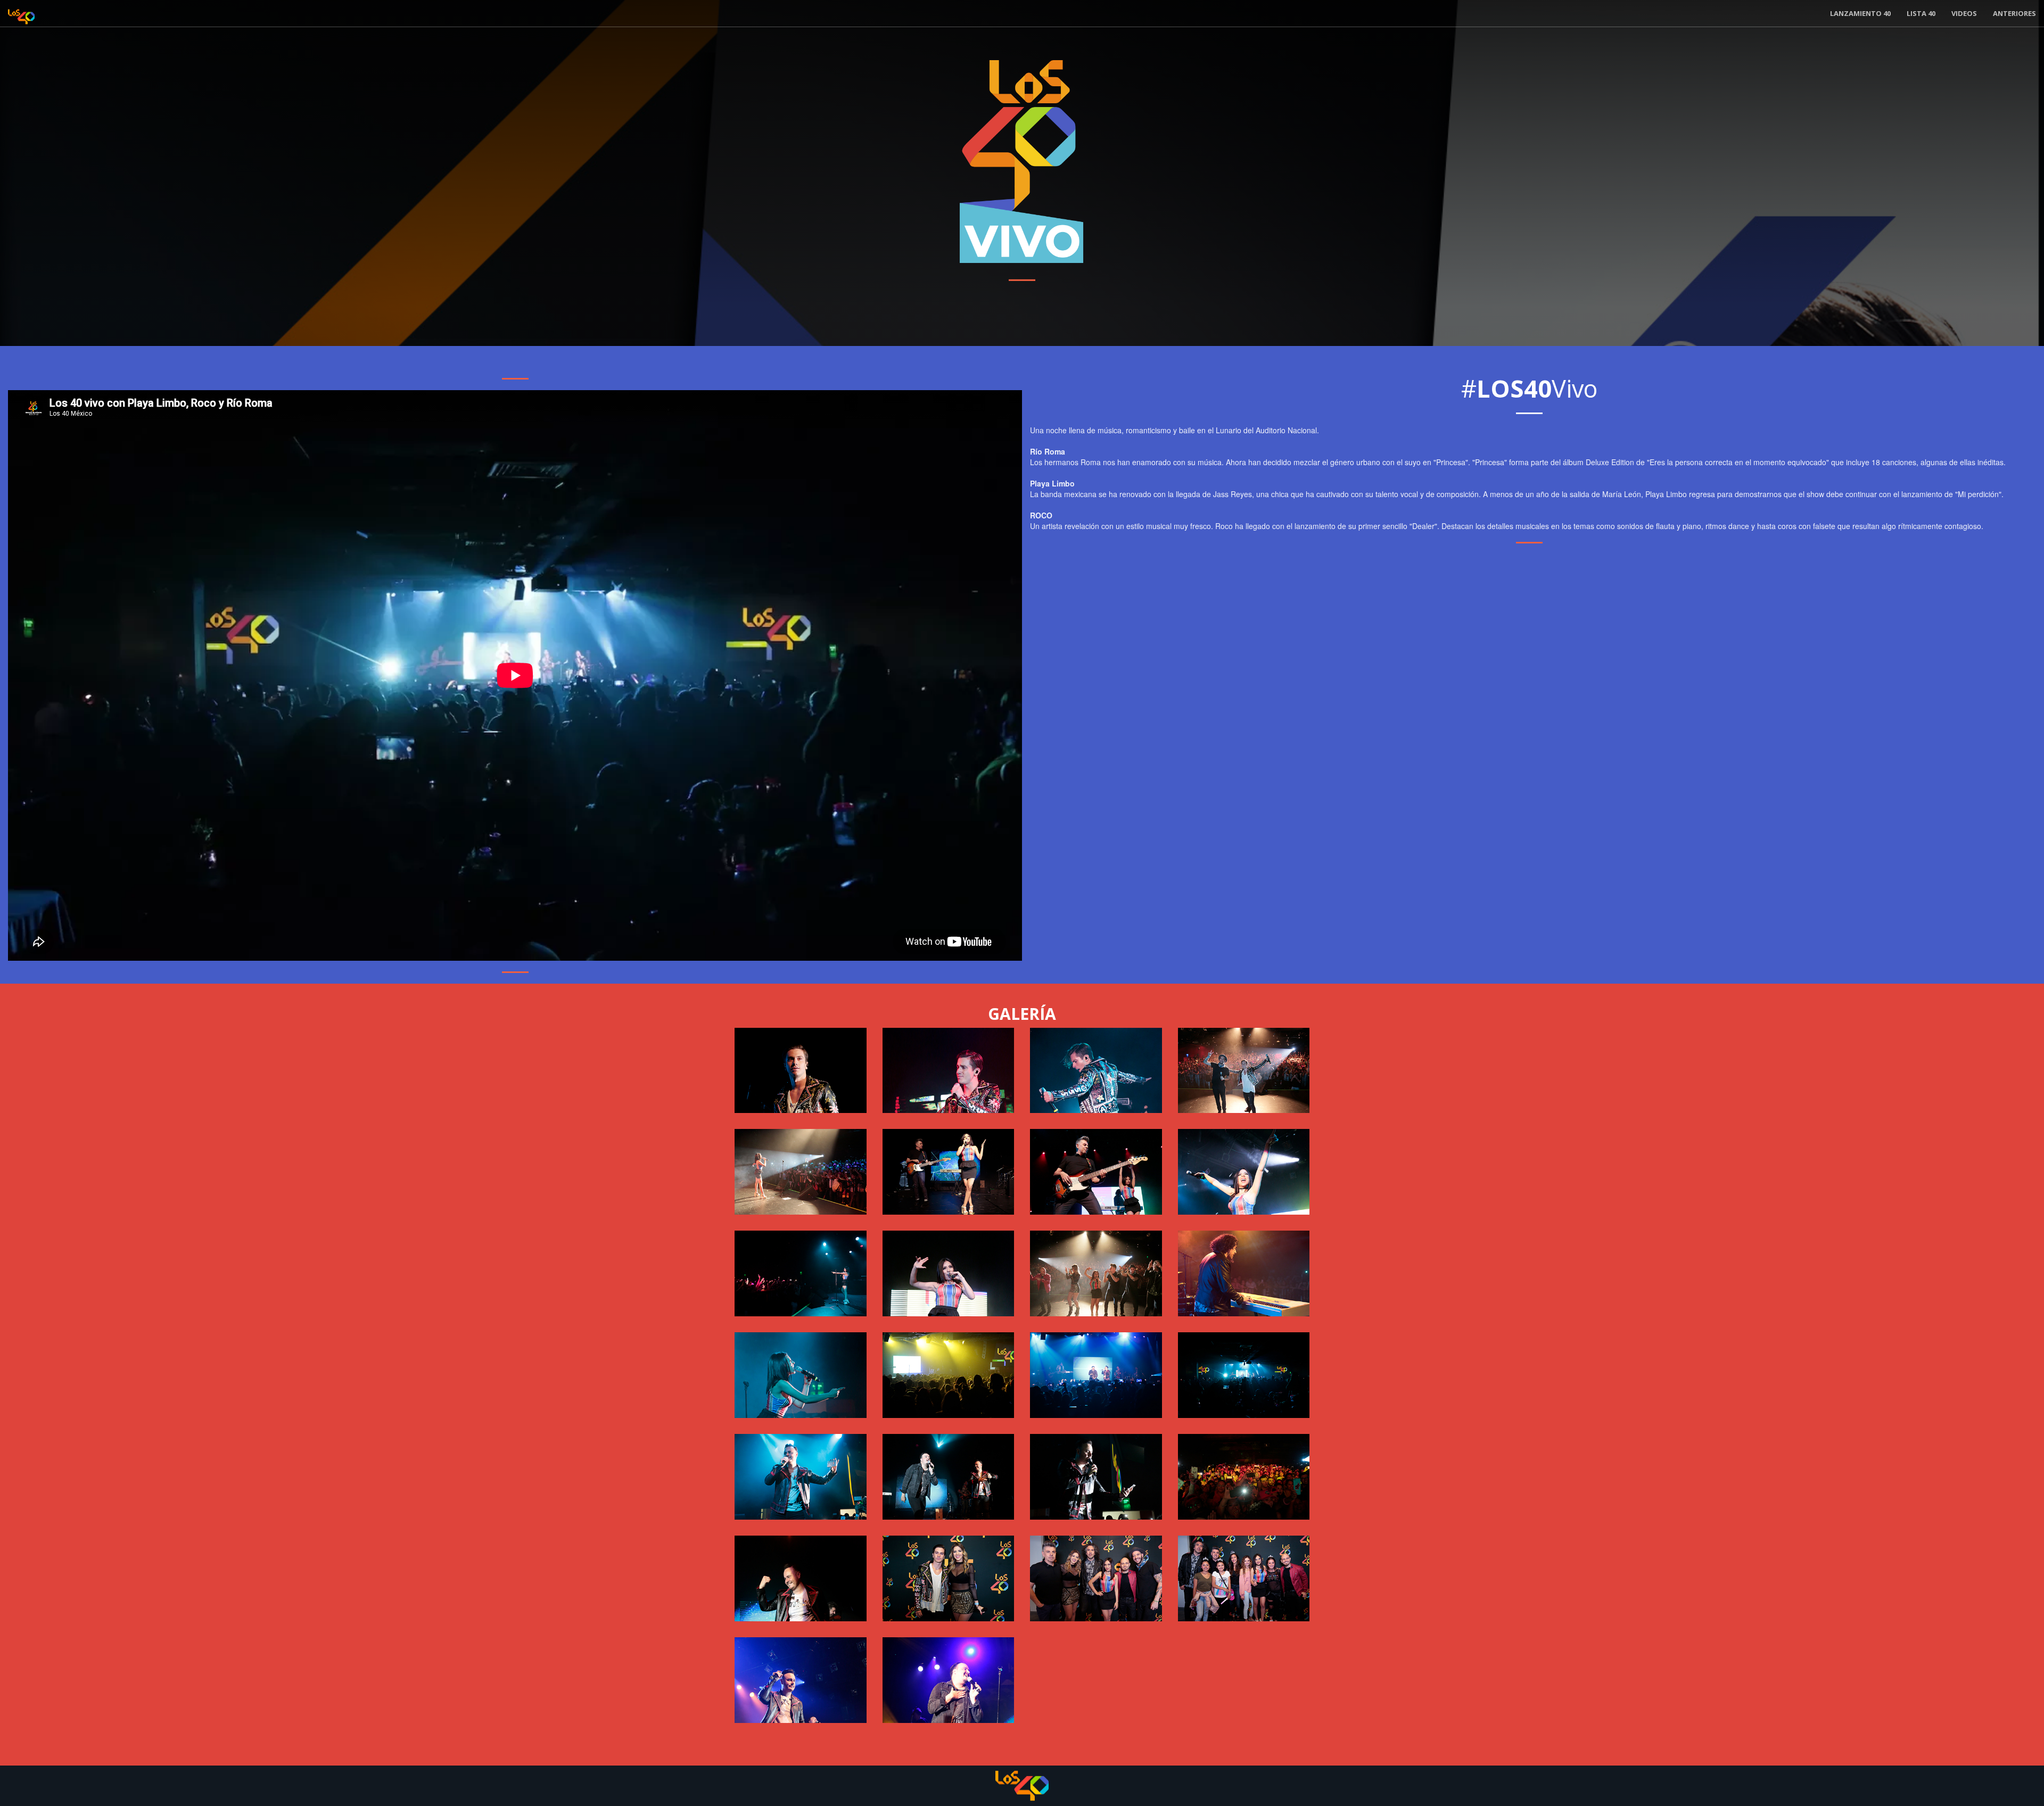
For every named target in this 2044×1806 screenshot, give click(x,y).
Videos (1964, 13)
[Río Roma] (1096, 1375)
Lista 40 (1921, 13)
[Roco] (801, 1071)
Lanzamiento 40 (1860, 13)
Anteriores (2014, 13)
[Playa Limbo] (801, 1172)
